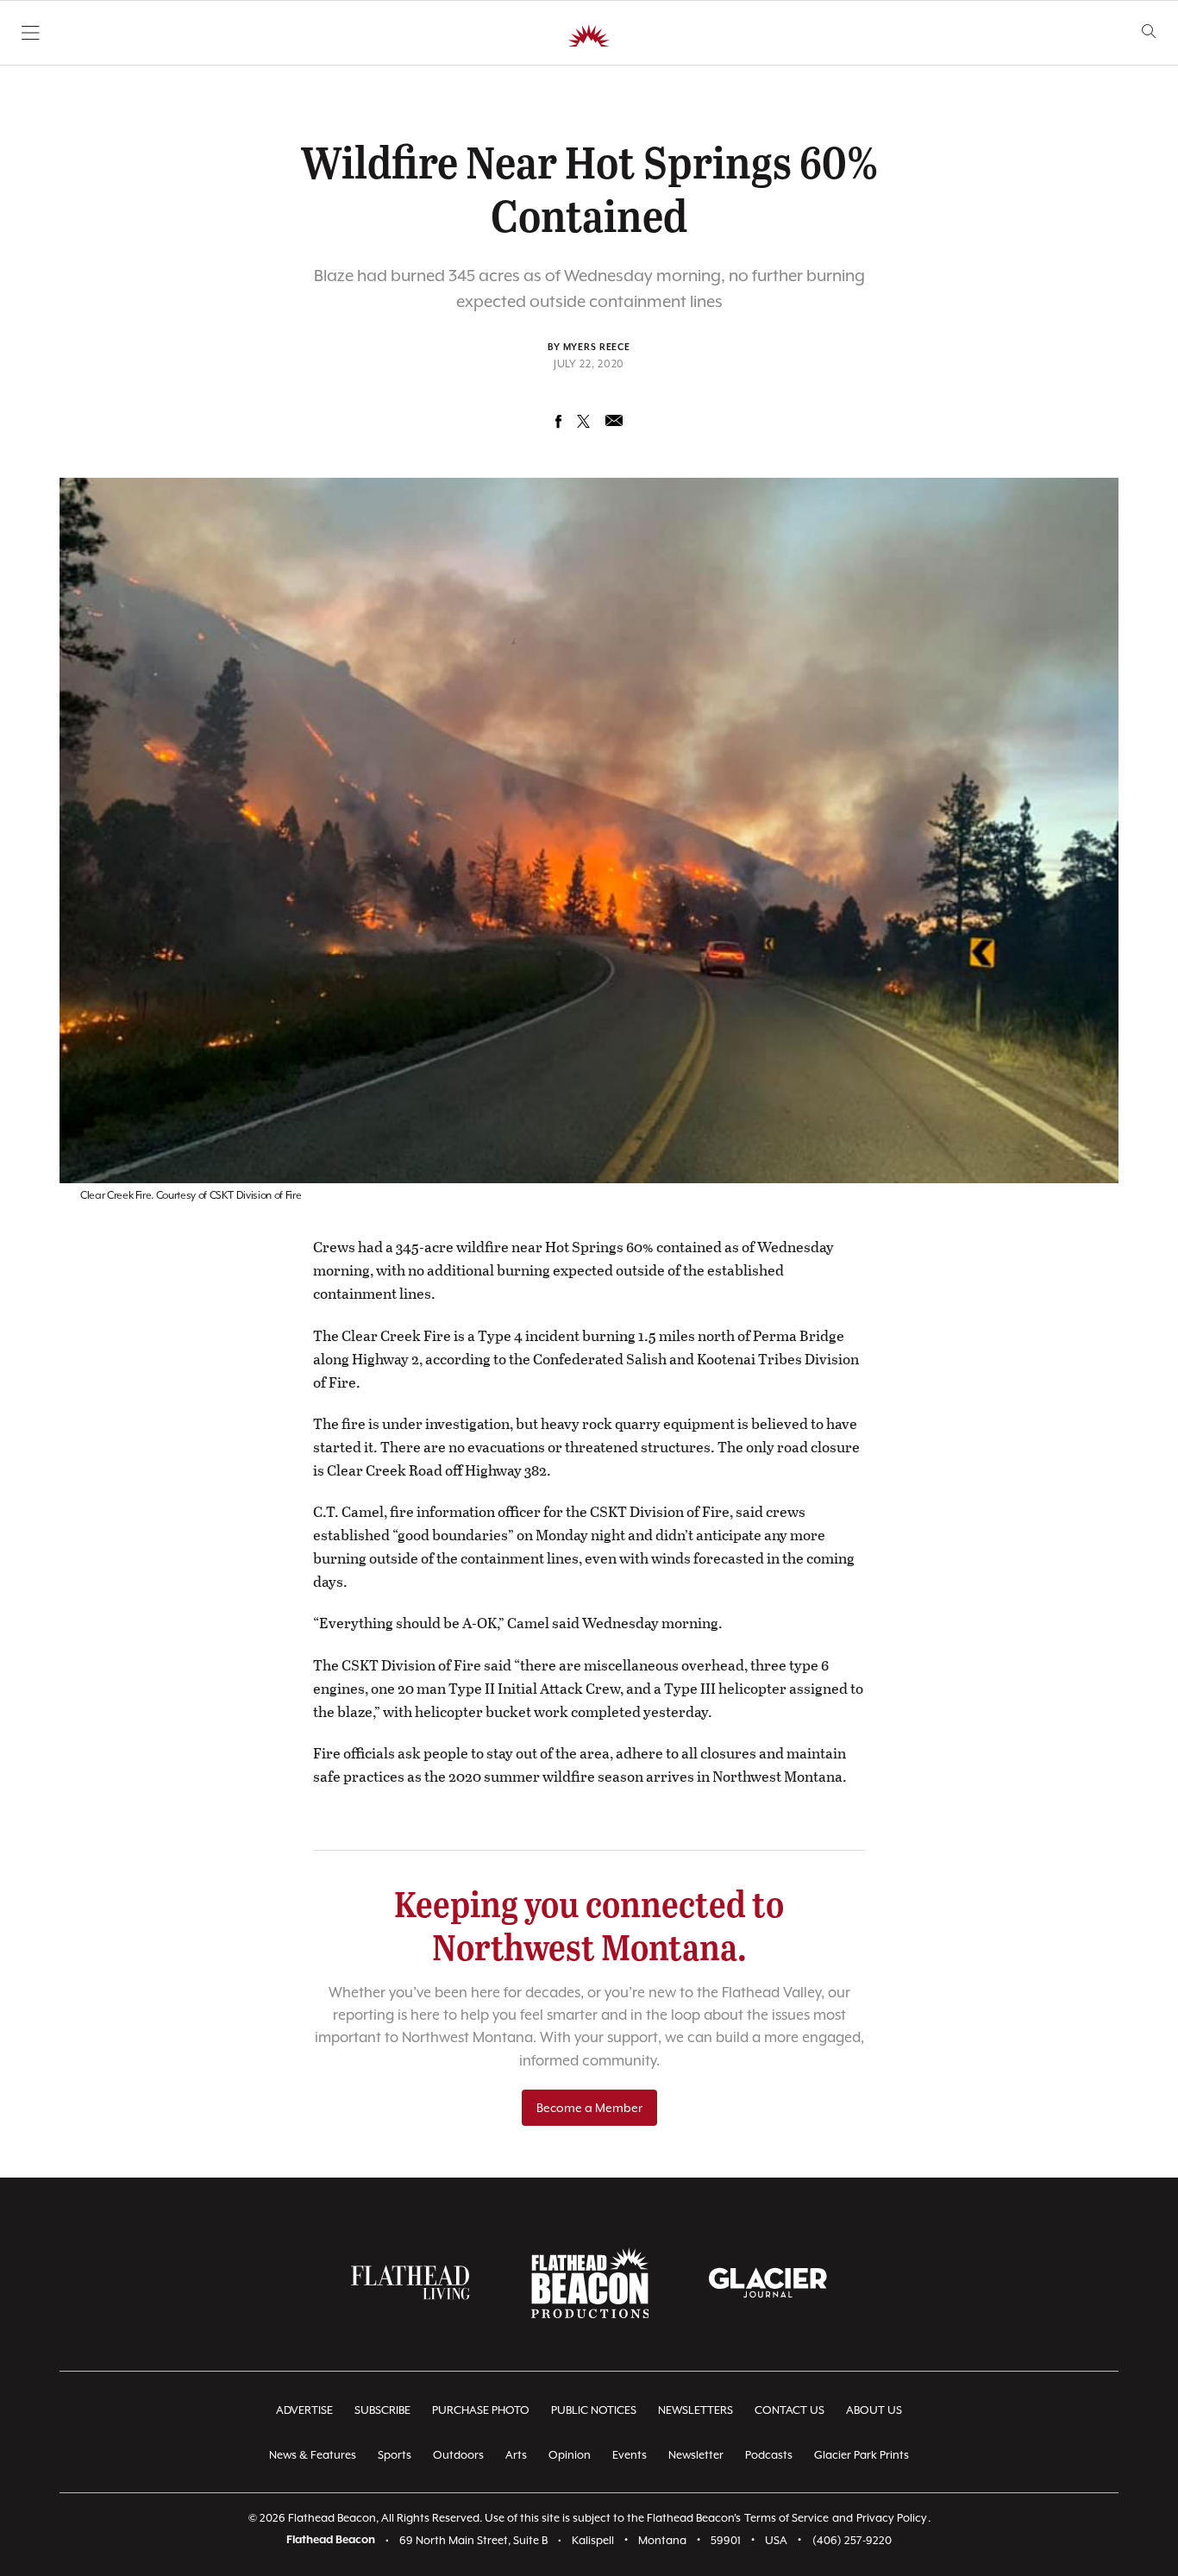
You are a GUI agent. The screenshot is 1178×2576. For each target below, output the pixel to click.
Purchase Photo (481, 2410)
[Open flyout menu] (31, 33)
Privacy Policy (892, 2518)
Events (630, 2455)
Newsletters (696, 2410)
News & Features (313, 2455)
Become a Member (589, 2108)
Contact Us (790, 2410)
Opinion (570, 2455)
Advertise (304, 2410)
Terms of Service (786, 2518)
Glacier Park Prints (862, 2455)
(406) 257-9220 (852, 2540)
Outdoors (458, 2455)
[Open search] (1149, 31)
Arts (516, 2455)
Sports (395, 2455)
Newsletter (696, 2455)
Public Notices (594, 2410)
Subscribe (382, 2410)
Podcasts (769, 2455)
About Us (874, 2410)
